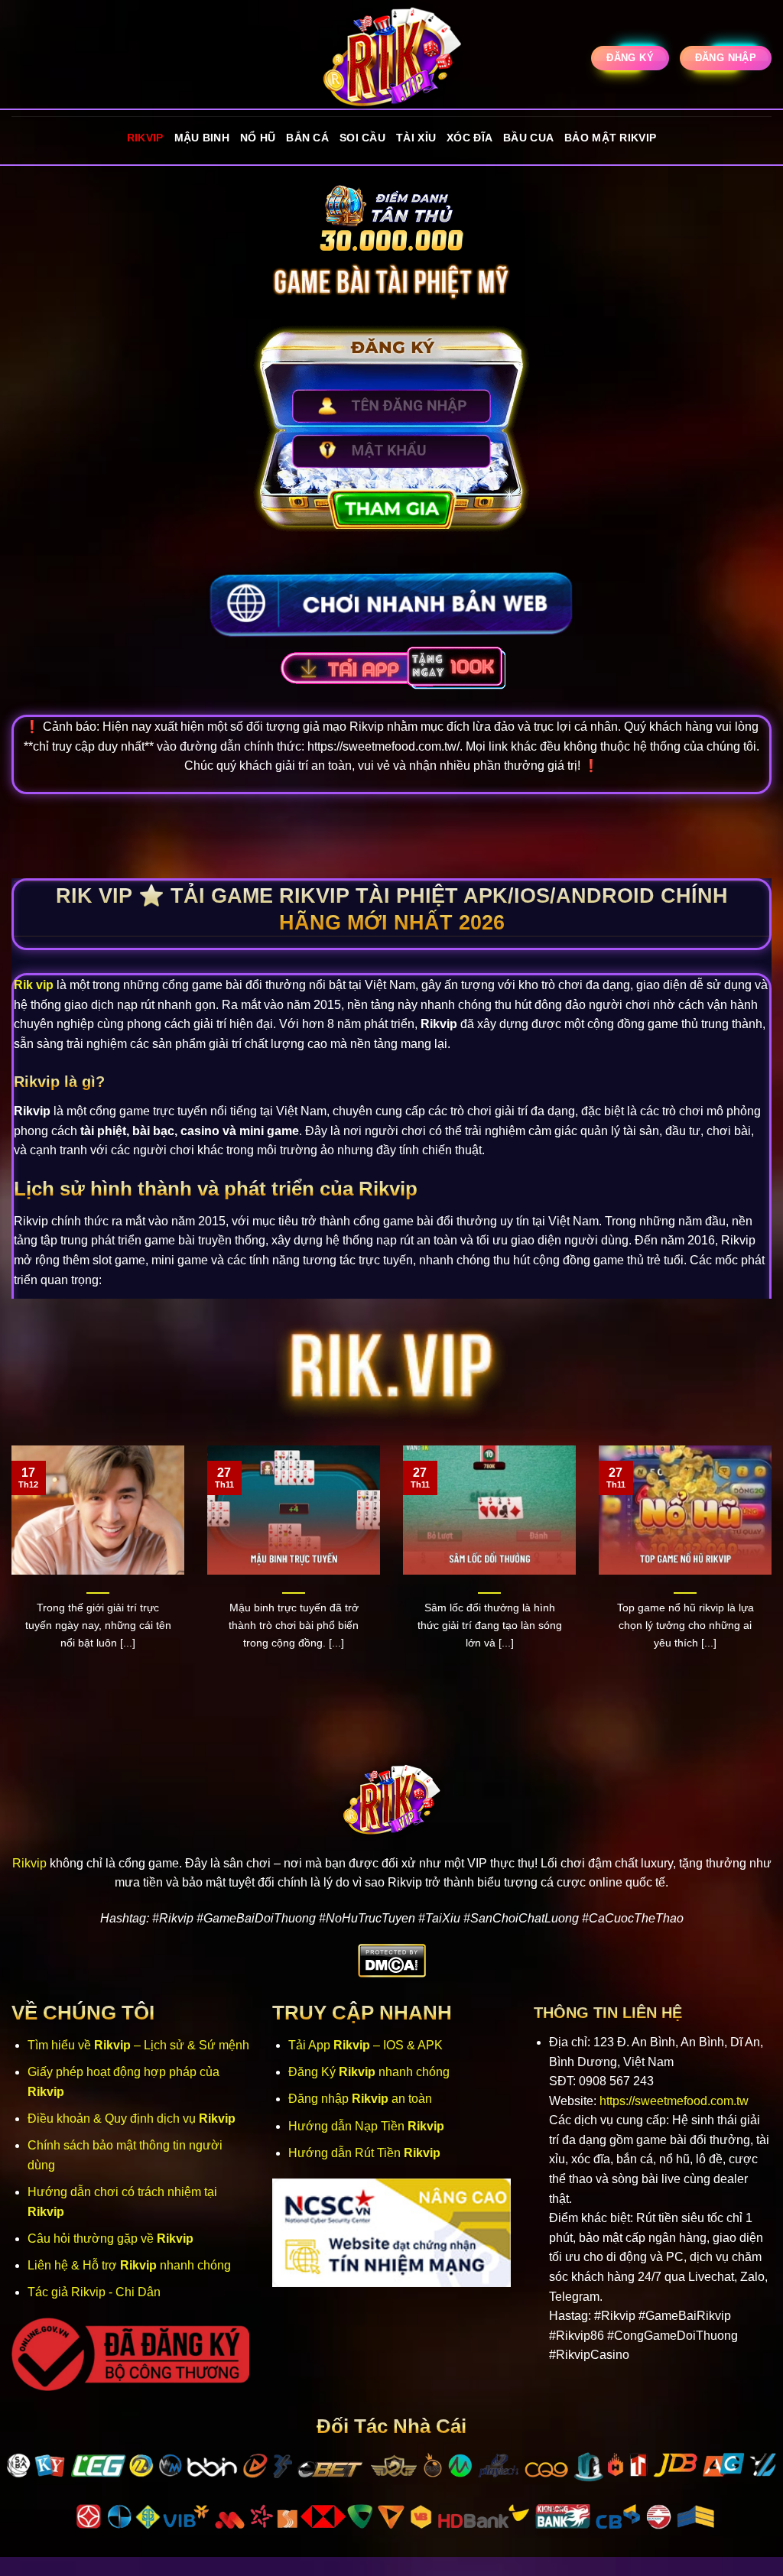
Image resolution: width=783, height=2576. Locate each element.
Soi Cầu (362, 138)
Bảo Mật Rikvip (610, 138)
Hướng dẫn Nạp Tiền (366, 2126)
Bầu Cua (528, 138)
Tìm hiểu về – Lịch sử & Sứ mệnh (138, 2045)
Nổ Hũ (258, 138)
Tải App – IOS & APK (366, 2045)
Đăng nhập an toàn (360, 2099)
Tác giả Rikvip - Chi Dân (94, 2292)
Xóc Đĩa (469, 138)
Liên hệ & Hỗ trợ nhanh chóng (129, 2265)
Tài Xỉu (416, 138)
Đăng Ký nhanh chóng (369, 2072)
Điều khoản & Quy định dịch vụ (132, 2119)
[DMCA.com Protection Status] (392, 1960)
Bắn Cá (307, 138)
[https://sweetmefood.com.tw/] (391, 58)
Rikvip (145, 138)
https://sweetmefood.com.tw (674, 2101)
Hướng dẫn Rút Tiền (364, 2153)
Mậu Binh (202, 138)
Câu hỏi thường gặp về (110, 2239)
